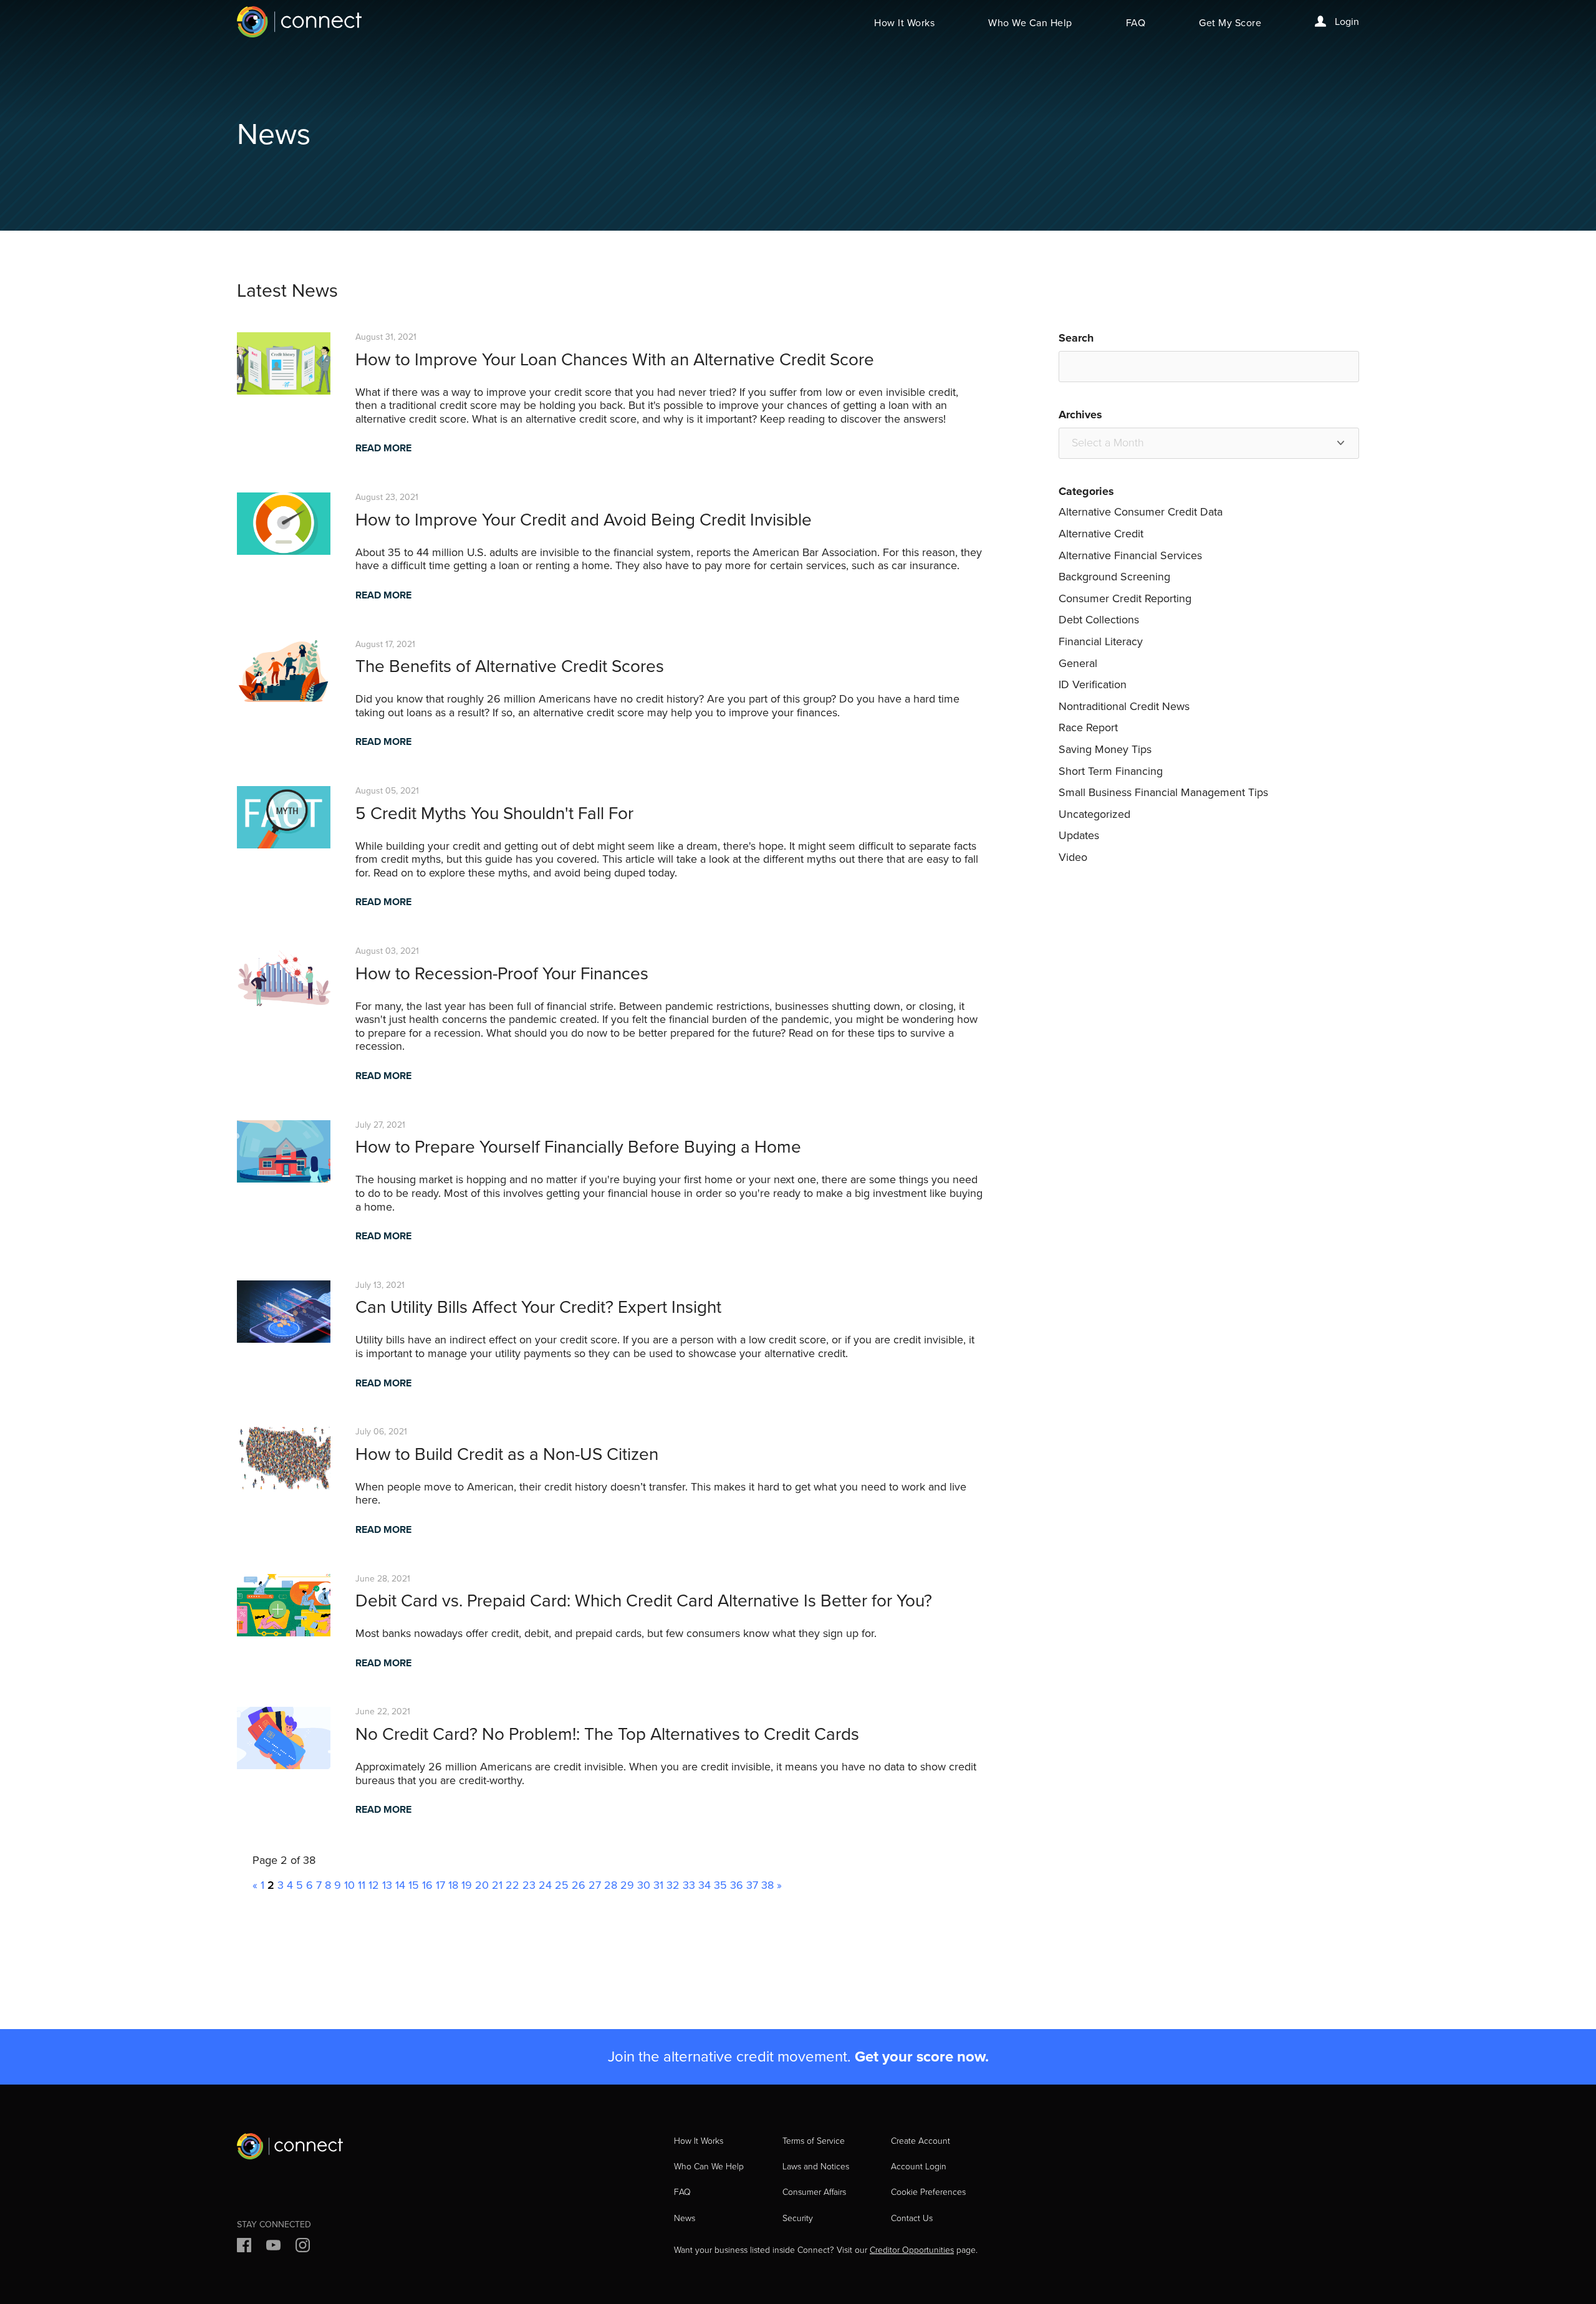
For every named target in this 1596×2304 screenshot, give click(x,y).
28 (611, 1885)
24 (545, 1885)
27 (595, 1885)
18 (453, 1885)
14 (400, 1885)
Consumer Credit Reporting (1125, 598)
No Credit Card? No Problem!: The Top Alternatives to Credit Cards (607, 1734)
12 (374, 1885)
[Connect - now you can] (299, 22)
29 (627, 1885)
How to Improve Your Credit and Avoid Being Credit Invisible (584, 520)
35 (720, 1885)
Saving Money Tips (1105, 749)
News (685, 2218)
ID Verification (1093, 684)
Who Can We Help (709, 2167)
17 (440, 1885)
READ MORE (383, 448)
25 (562, 1885)
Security (798, 2218)
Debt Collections (1099, 620)
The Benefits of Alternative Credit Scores (510, 666)
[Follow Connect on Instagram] (303, 2247)
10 (349, 1885)
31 (658, 1885)
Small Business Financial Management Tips (1163, 792)
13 (387, 1885)
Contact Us (912, 2218)
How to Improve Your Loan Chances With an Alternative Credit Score (615, 359)
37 (752, 1885)
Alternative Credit (1101, 534)
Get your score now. (922, 2057)
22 (512, 1885)
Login (1346, 22)
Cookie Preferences (928, 2192)
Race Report (1088, 727)
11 (362, 1885)
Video (1073, 857)
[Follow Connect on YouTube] (273, 2247)
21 (497, 1885)
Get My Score (1230, 23)
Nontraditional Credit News (1124, 706)
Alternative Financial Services (1130, 555)
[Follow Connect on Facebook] (244, 2247)
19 (467, 1885)
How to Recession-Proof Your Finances (502, 973)
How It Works (904, 23)
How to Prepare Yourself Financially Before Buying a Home (578, 1147)
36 (737, 1885)
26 (579, 1885)
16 (427, 1885)
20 (482, 1885)
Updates (1079, 835)
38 (767, 1885)
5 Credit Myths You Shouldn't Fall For (494, 813)
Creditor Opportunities (912, 2250)
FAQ (1136, 23)
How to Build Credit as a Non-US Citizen (507, 1454)
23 (529, 1885)
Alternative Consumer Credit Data (1141, 512)
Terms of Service (814, 2141)
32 (673, 1885)
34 (704, 1885)
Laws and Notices (816, 2167)
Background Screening (1114, 577)
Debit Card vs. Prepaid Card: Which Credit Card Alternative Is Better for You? (644, 1601)
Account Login (919, 2167)
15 (414, 1885)
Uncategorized (1094, 814)
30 (644, 1885)
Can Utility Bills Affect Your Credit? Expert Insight (538, 1307)
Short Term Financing (1111, 771)
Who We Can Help (1030, 23)
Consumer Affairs (814, 2192)
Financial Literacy (1101, 641)
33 (689, 1885)
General (1078, 663)
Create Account (921, 2141)
